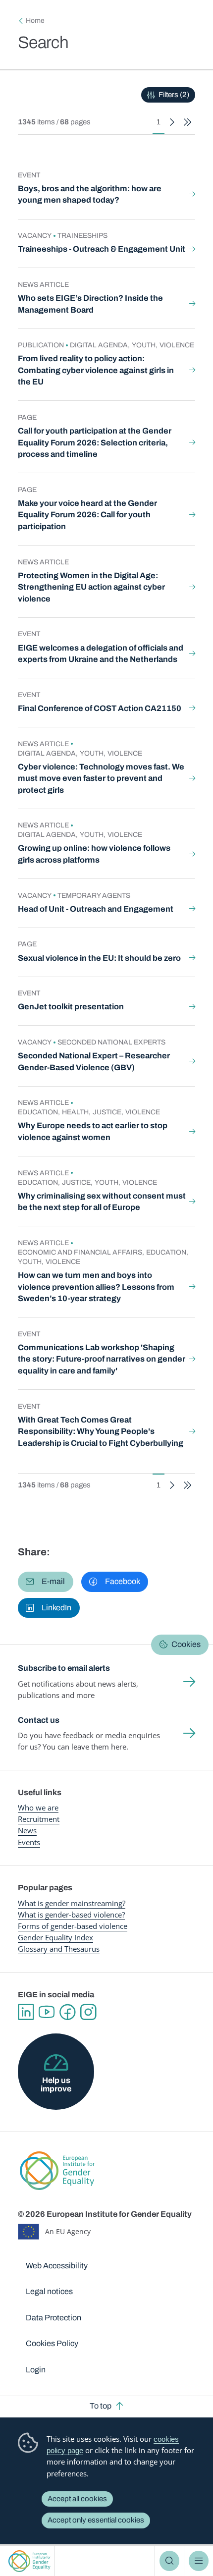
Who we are (38, 1808)
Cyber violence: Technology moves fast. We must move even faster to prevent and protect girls (101, 778)
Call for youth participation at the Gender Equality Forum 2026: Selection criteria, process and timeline (95, 442)
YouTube (47, 2012)
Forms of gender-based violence (73, 1926)
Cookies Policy (52, 2343)
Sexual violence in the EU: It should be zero (99, 958)
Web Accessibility (57, 2266)
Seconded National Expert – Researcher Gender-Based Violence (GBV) (94, 1062)
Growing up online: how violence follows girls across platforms (94, 854)
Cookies (186, 1644)
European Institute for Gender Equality (29, 2561)
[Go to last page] (187, 122)
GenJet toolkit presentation (71, 1007)
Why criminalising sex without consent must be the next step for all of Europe (102, 1202)
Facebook (67, 2012)
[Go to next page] (172, 122)
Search (169, 2561)
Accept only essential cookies (96, 2520)
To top (101, 2406)
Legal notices (49, 2291)
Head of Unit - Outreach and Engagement (96, 909)
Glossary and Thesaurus (59, 1949)
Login (36, 2370)
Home (35, 21)
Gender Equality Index (55, 1937)
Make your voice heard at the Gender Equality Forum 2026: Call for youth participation (87, 515)
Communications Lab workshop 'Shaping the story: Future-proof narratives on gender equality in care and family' (102, 1359)
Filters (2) (174, 95)
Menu (199, 2561)
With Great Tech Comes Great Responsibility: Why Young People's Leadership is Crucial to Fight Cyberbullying (101, 1431)
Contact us (39, 1720)
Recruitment (39, 1819)
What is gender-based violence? (71, 1915)
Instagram (88, 2012)
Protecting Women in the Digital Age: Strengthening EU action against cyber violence (91, 587)
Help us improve (56, 2084)
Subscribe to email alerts (64, 1668)
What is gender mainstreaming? (72, 1903)
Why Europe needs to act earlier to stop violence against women (93, 1131)
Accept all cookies (77, 2499)
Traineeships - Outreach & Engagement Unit (102, 249)
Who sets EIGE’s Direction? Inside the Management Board (90, 304)
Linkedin (26, 2012)
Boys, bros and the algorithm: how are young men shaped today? (90, 194)
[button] (46, 1582)
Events (29, 1842)
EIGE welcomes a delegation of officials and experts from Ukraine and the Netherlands (101, 654)
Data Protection (53, 2318)
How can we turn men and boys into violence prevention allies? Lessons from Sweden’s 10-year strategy (96, 1287)
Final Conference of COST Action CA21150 (100, 708)
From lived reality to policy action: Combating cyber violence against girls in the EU (96, 370)
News (27, 1830)
